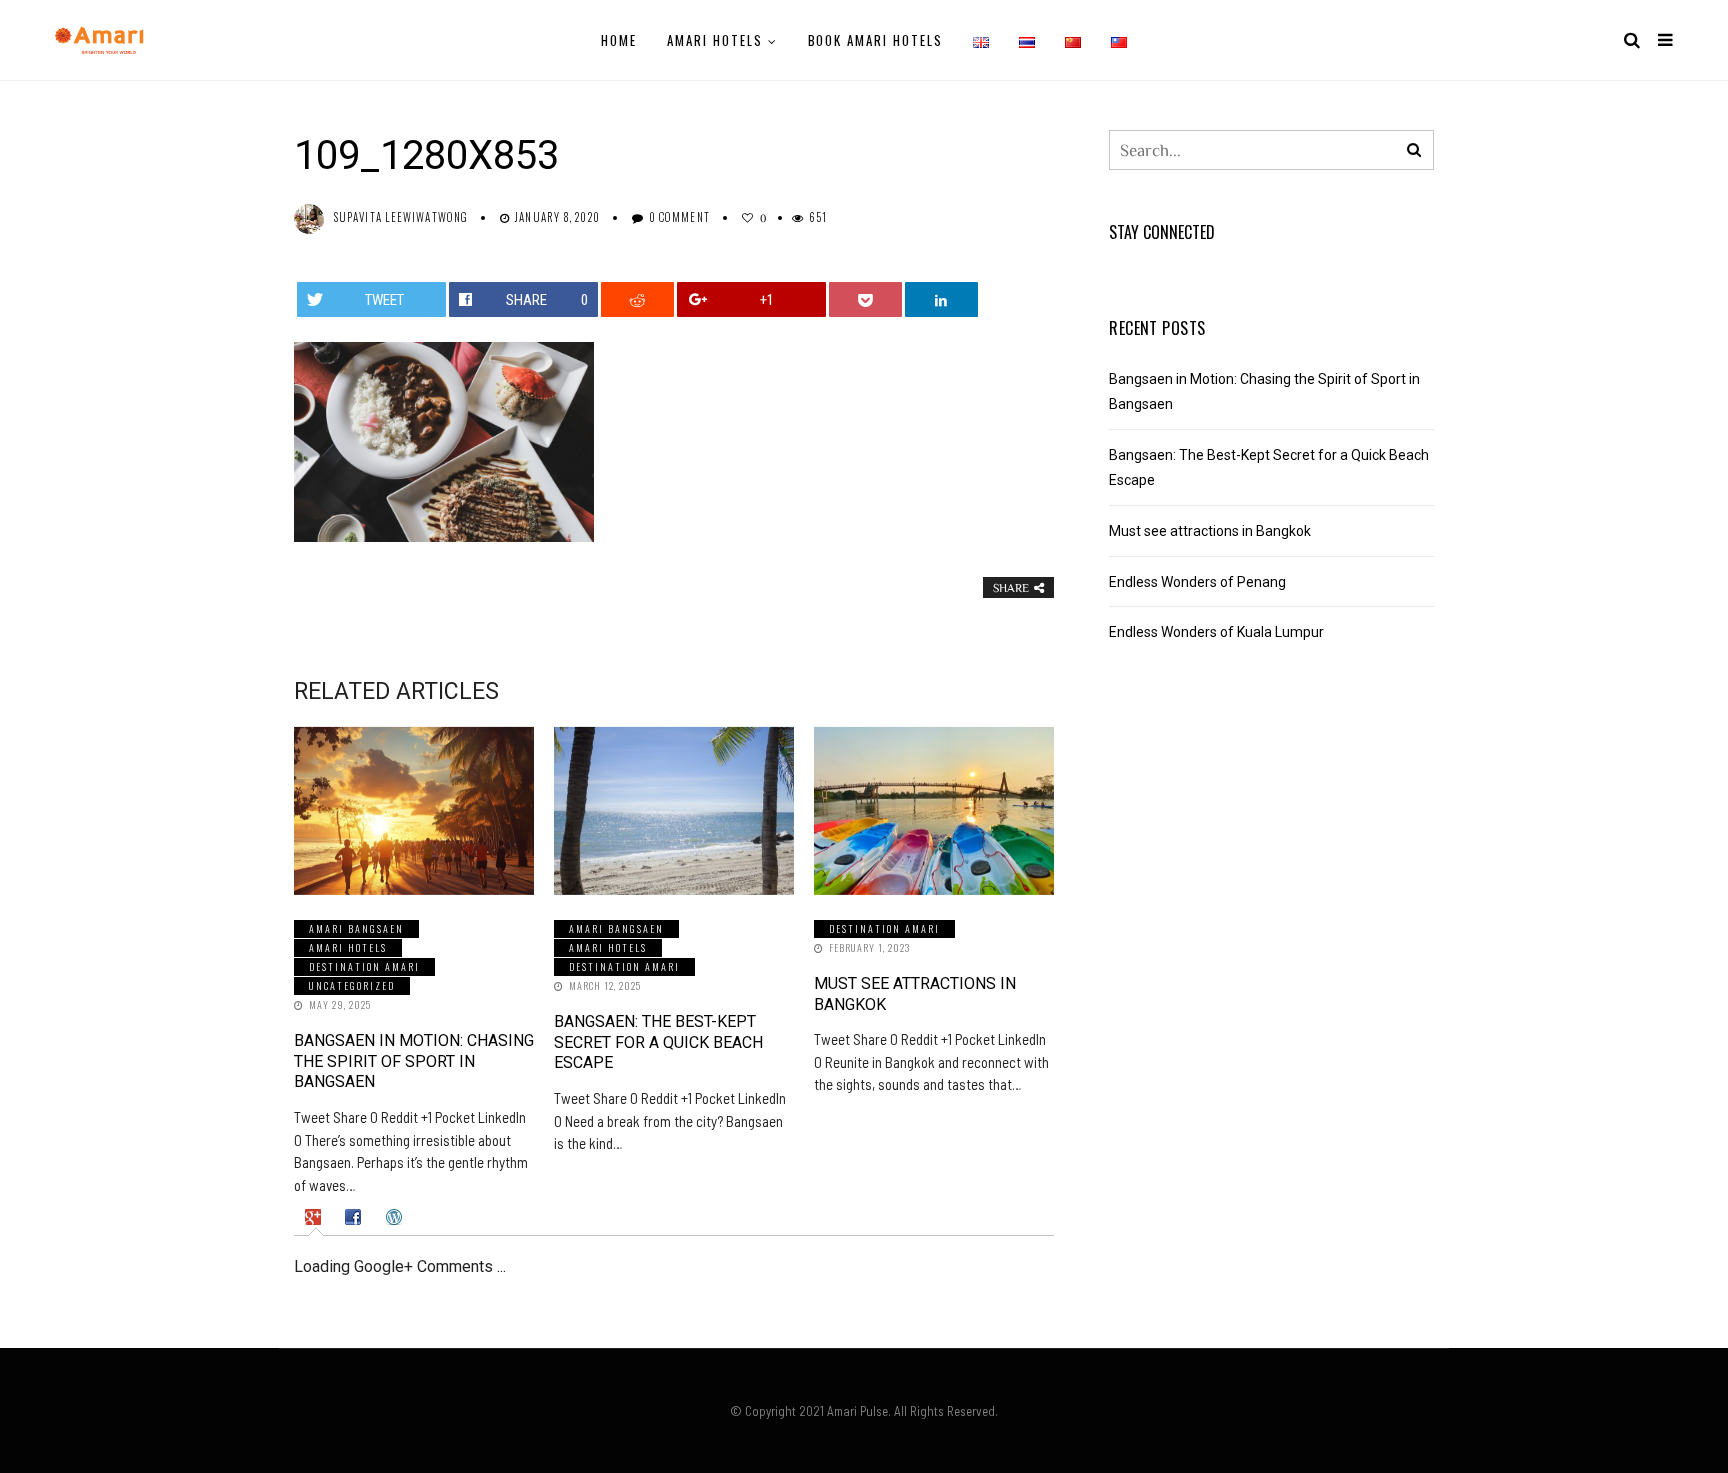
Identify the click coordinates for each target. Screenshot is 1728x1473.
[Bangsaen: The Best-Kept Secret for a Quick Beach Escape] (674, 811)
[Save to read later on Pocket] (866, 299)
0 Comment (679, 217)
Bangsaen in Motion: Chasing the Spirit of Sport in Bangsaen (414, 1061)
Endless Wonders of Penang (1197, 582)
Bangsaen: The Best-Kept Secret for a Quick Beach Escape (658, 1042)
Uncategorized (352, 985)
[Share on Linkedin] (942, 299)
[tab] (315, 1217)
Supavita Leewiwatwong (401, 217)
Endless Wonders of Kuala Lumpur (1216, 632)
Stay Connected (1162, 232)
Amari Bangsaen (356, 928)
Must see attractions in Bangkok (1210, 531)
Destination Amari (364, 966)
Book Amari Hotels (875, 40)
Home (619, 40)
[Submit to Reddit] (638, 299)
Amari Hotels (714, 40)
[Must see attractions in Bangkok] (934, 811)
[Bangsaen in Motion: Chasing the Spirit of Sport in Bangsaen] (414, 811)
